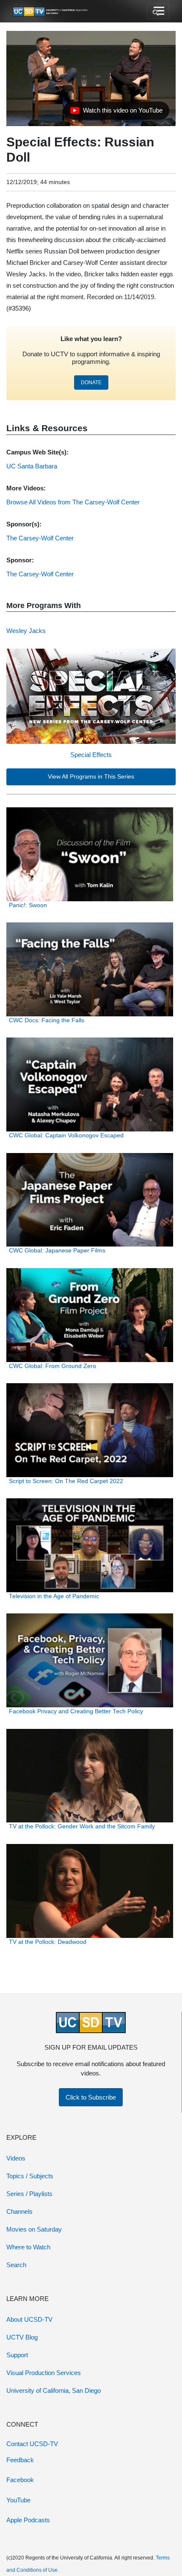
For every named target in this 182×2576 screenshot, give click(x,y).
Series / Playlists (29, 2194)
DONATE (91, 383)
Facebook (20, 2480)
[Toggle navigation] (158, 11)
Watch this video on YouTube (116, 113)
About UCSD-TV (29, 2319)
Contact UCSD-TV (32, 2444)
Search (16, 2265)
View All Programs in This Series (91, 777)
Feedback (20, 2460)
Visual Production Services (44, 2373)
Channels (19, 2211)
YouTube (18, 2500)
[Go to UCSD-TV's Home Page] (51, 11)
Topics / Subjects (30, 2176)
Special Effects (91, 755)
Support (17, 2355)
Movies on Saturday (34, 2229)
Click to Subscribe (91, 2097)
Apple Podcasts (28, 2520)
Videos (16, 2158)
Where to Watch (28, 2247)
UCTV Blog (22, 2337)
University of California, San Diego (54, 2390)
